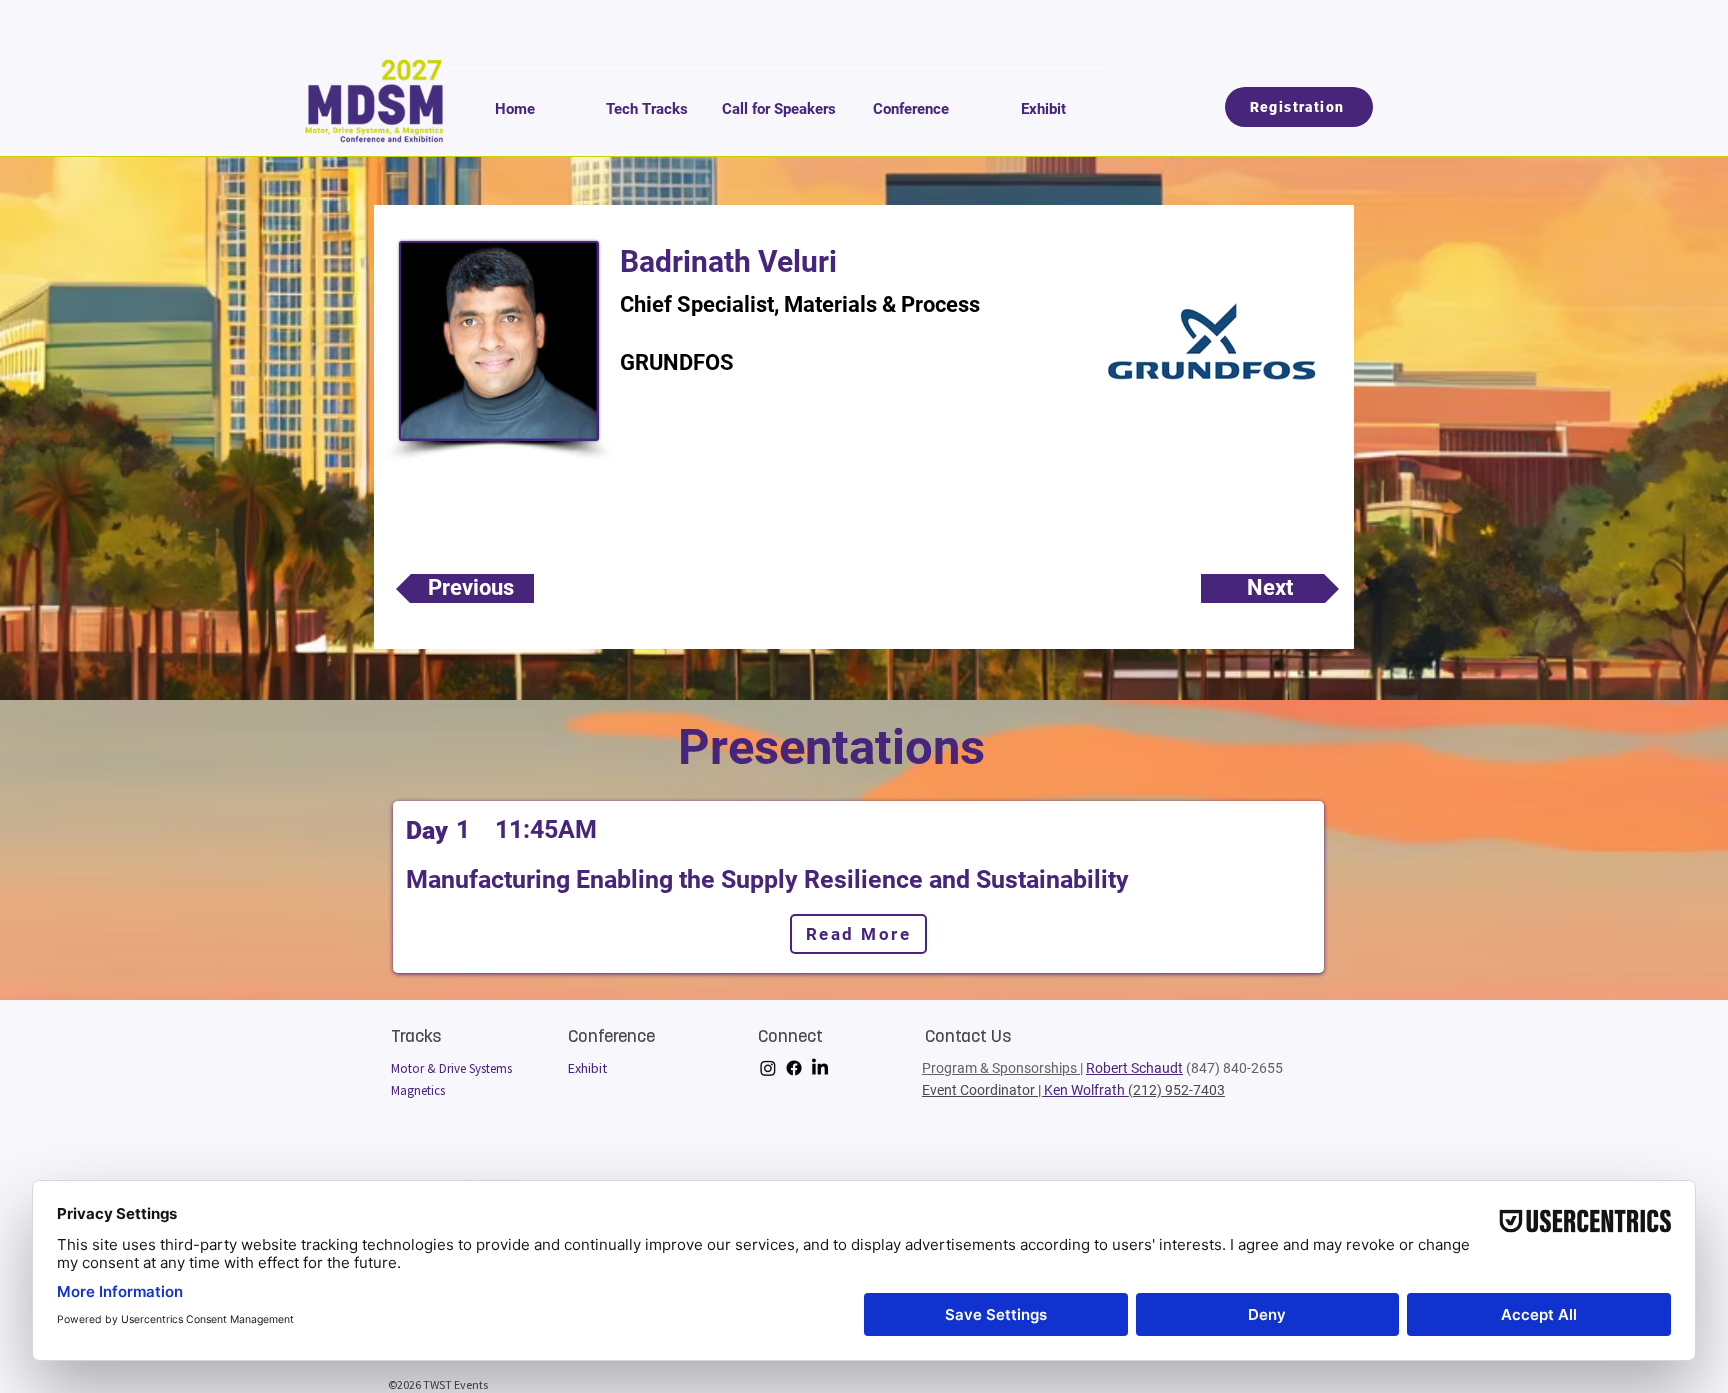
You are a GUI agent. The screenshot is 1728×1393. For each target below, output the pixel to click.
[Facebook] (794, 1068)
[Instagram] (768, 1068)
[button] (647, 100)
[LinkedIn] (820, 1068)
